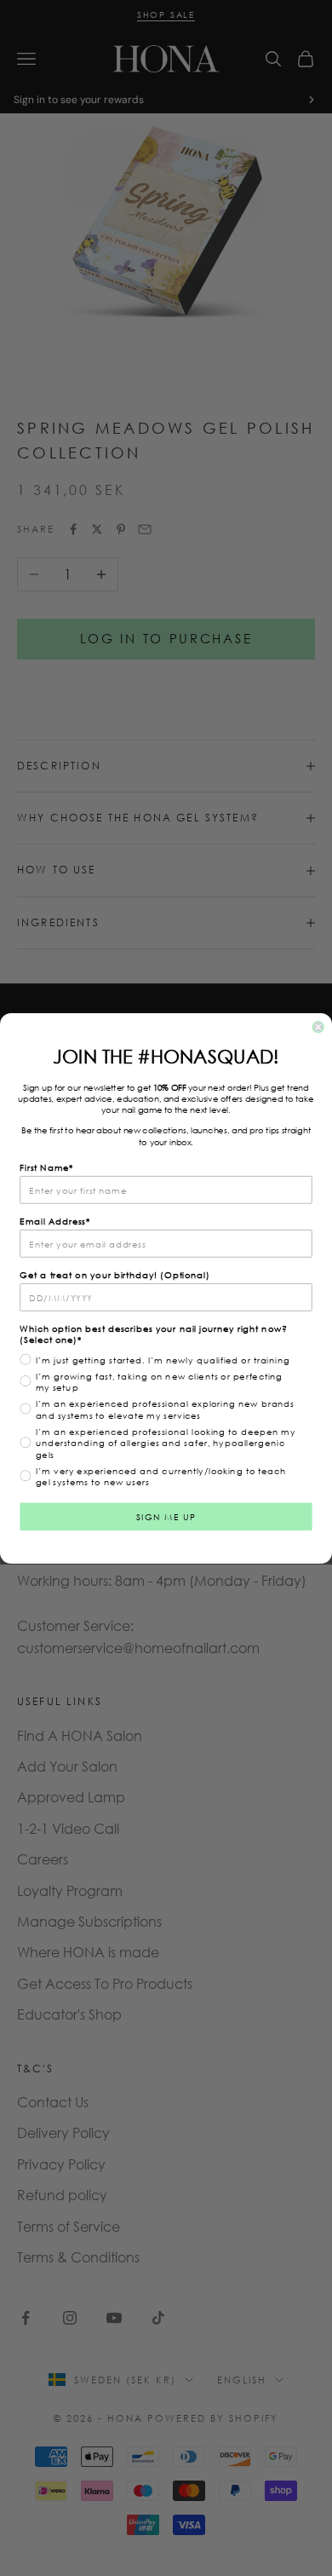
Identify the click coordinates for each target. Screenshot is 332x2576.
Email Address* (55, 1220)
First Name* (46, 1167)
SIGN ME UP (166, 1516)
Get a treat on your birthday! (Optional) (114, 1274)
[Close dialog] (318, 1026)
